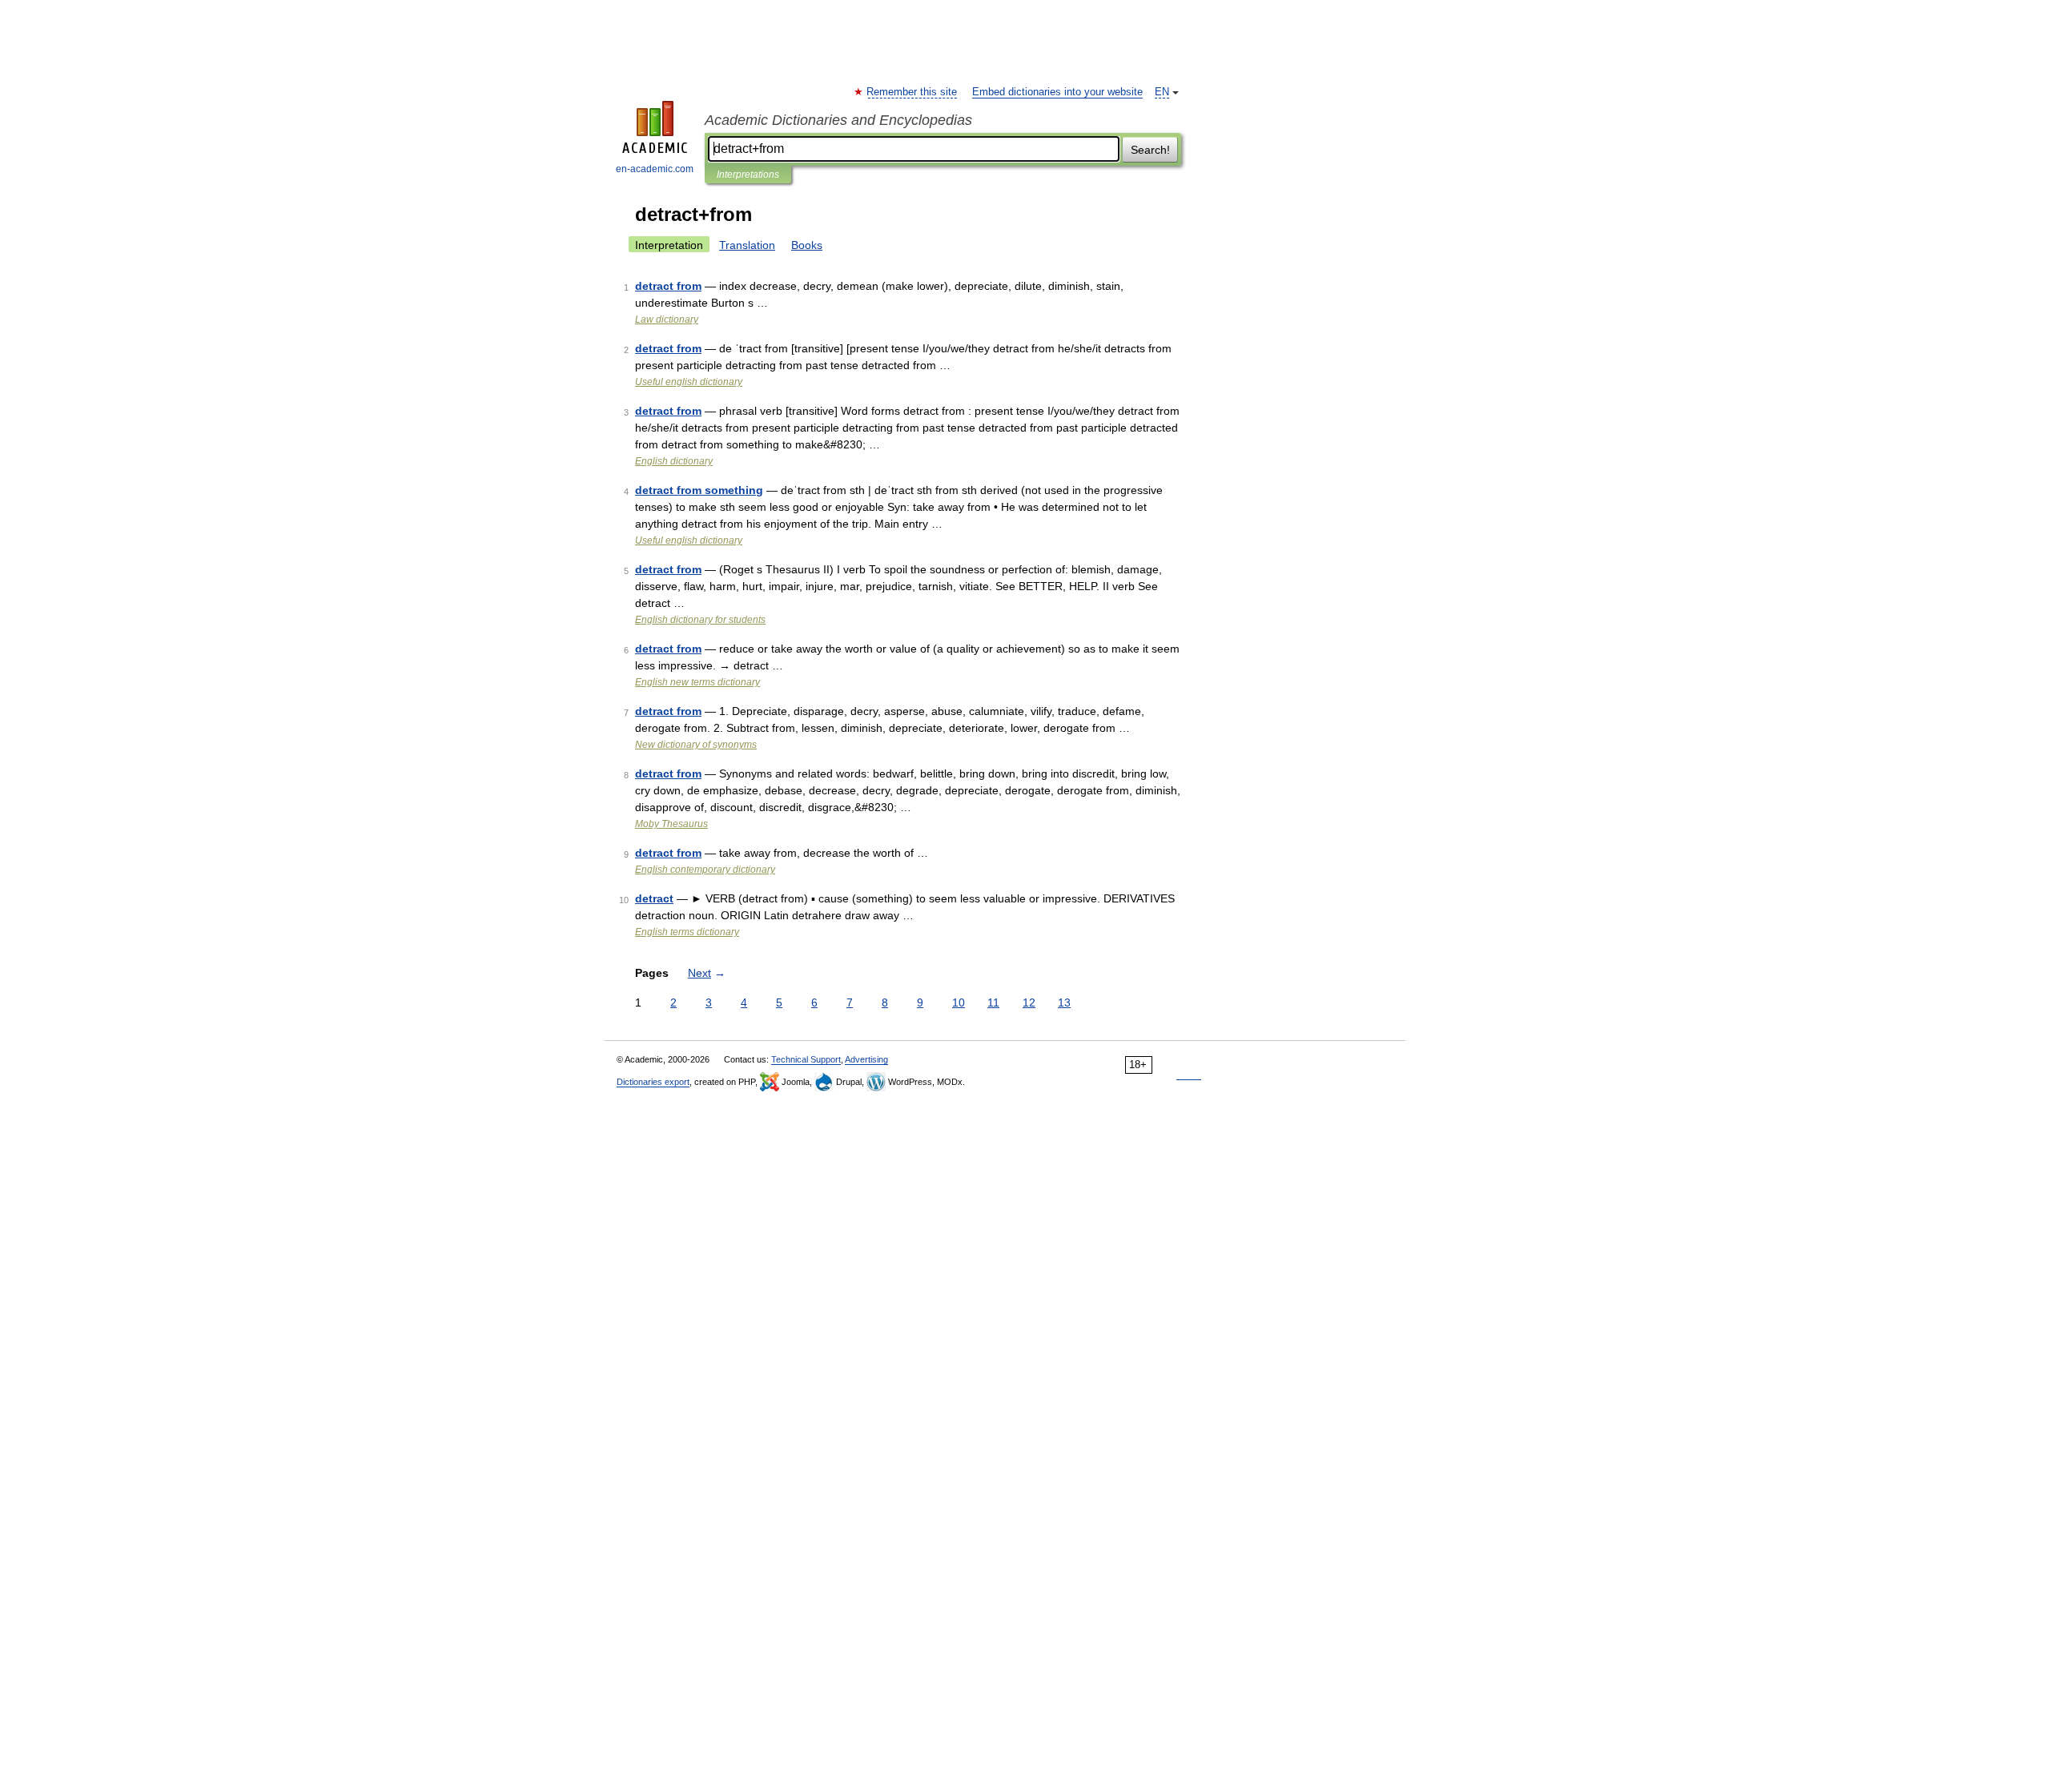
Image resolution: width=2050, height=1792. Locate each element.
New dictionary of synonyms (696, 745)
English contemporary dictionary (705, 870)
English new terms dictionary (697, 682)
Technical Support (806, 1059)
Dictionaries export (653, 1082)
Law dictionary (667, 319)
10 (959, 1002)
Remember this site (912, 92)
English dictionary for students (700, 620)
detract (654, 898)
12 (1029, 1002)
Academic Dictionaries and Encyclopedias (838, 120)
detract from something (699, 490)
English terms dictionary (687, 932)
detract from (668, 286)
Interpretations (748, 175)
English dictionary (674, 461)
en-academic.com (655, 169)
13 (1064, 1002)
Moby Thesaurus (671, 824)
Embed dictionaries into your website (1057, 92)
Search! (1150, 150)
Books (807, 245)
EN (1162, 92)
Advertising (866, 1059)
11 (993, 1002)
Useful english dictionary (689, 382)
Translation (747, 245)
